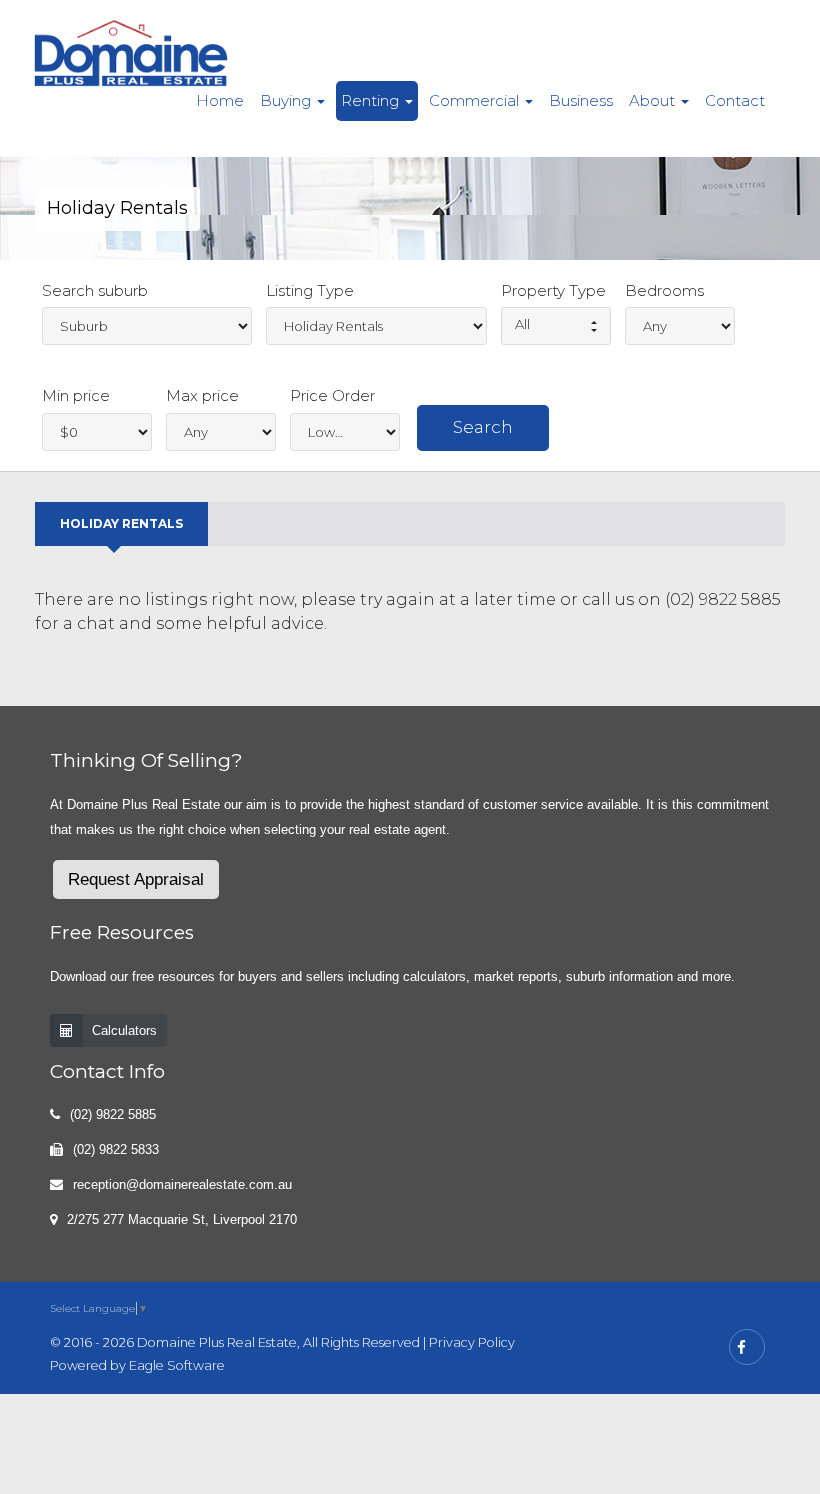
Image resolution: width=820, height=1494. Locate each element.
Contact (735, 100)
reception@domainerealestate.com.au (182, 1184)
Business (581, 100)
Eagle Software (177, 1365)
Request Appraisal (136, 879)
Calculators (124, 1030)
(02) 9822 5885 (113, 1114)
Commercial (476, 100)
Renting (372, 100)
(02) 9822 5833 (116, 1149)
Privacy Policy (472, 1342)
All (522, 324)
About (654, 100)
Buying (287, 100)
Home (220, 100)
